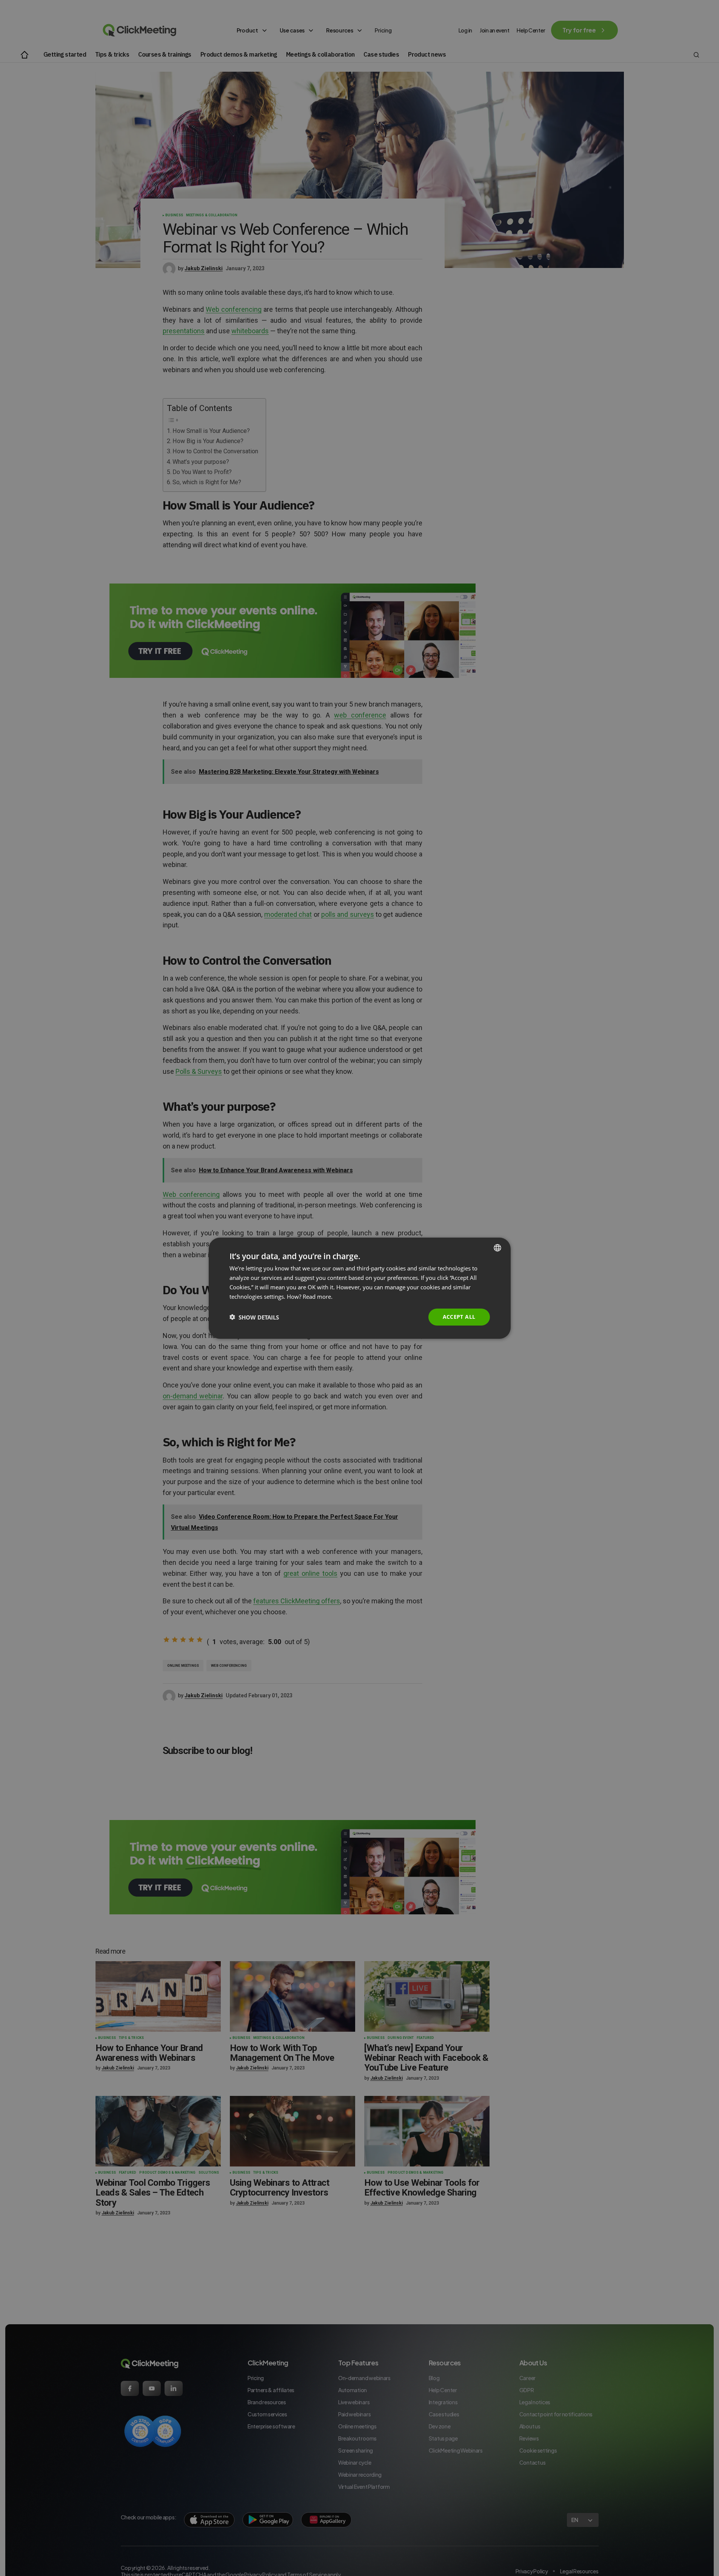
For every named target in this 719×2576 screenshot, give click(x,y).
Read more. (318, 1296)
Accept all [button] (459, 1317)
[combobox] (497, 1247)
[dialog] (360, 1288)
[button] (254, 1317)
